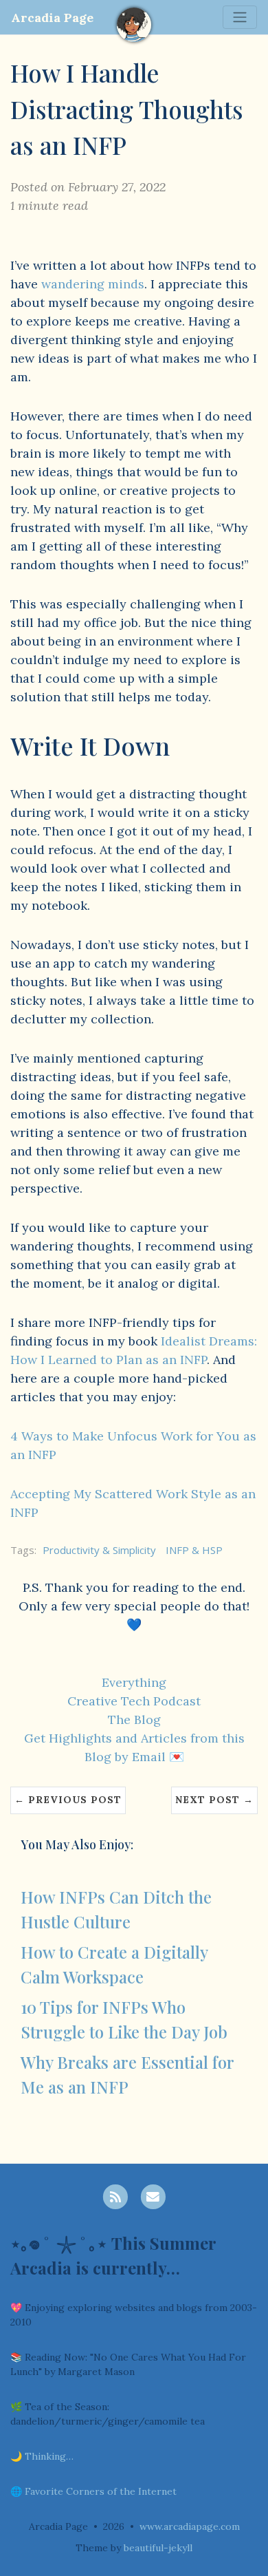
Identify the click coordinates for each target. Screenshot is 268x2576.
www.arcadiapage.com (190, 2526)
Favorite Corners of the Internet (101, 2491)
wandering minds (93, 284)
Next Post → (214, 1800)
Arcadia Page (52, 18)
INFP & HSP (194, 1550)
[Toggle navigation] (240, 17)
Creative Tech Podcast (134, 1701)
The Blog (134, 1720)
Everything (134, 1682)
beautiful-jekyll (158, 2548)
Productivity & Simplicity (99, 1550)
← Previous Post (68, 1800)
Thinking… (49, 2456)
